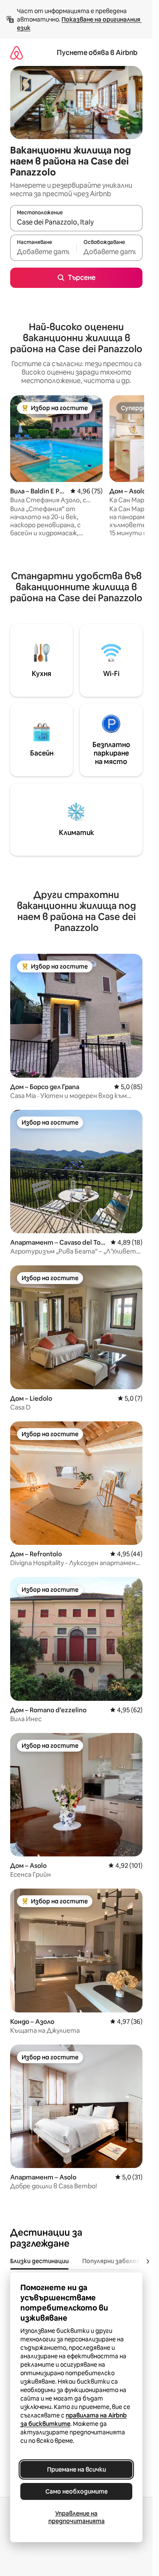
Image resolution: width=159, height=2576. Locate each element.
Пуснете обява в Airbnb (97, 53)
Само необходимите (77, 2491)
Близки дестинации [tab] (39, 2261)
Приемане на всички (77, 2469)
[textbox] (43, 252)
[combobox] (76, 222)
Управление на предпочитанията (77, 2517)
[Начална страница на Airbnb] (17, 53)
